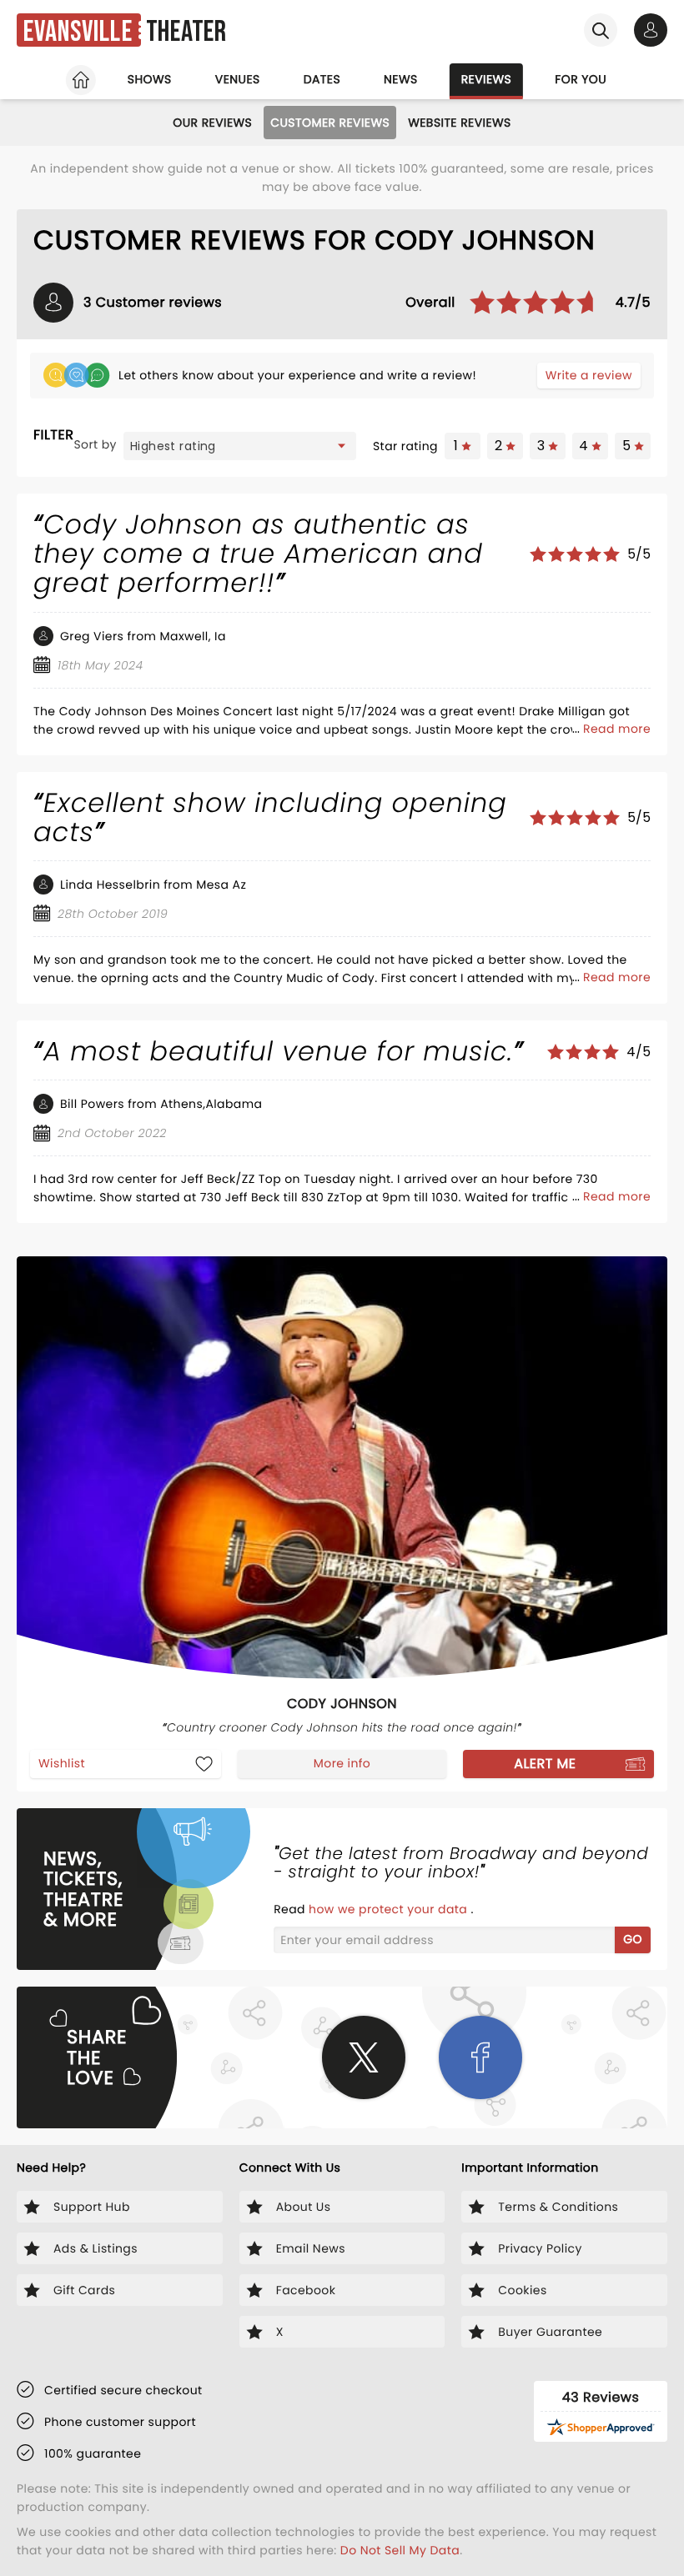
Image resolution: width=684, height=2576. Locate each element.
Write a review (589, 375)
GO (633, 1939)
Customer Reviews (330, 123)
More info (342, 1763)
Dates (322, 79)
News (401, 79)
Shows (150, 79)
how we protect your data (390, 1909)
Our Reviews (212, 123)
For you (581, 79)
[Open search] (601, 30)
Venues (238, 79)
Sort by (95, 444)
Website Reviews (460, 123)
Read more (617, 729)
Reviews (487, 79)
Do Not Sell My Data (400, 2550)
